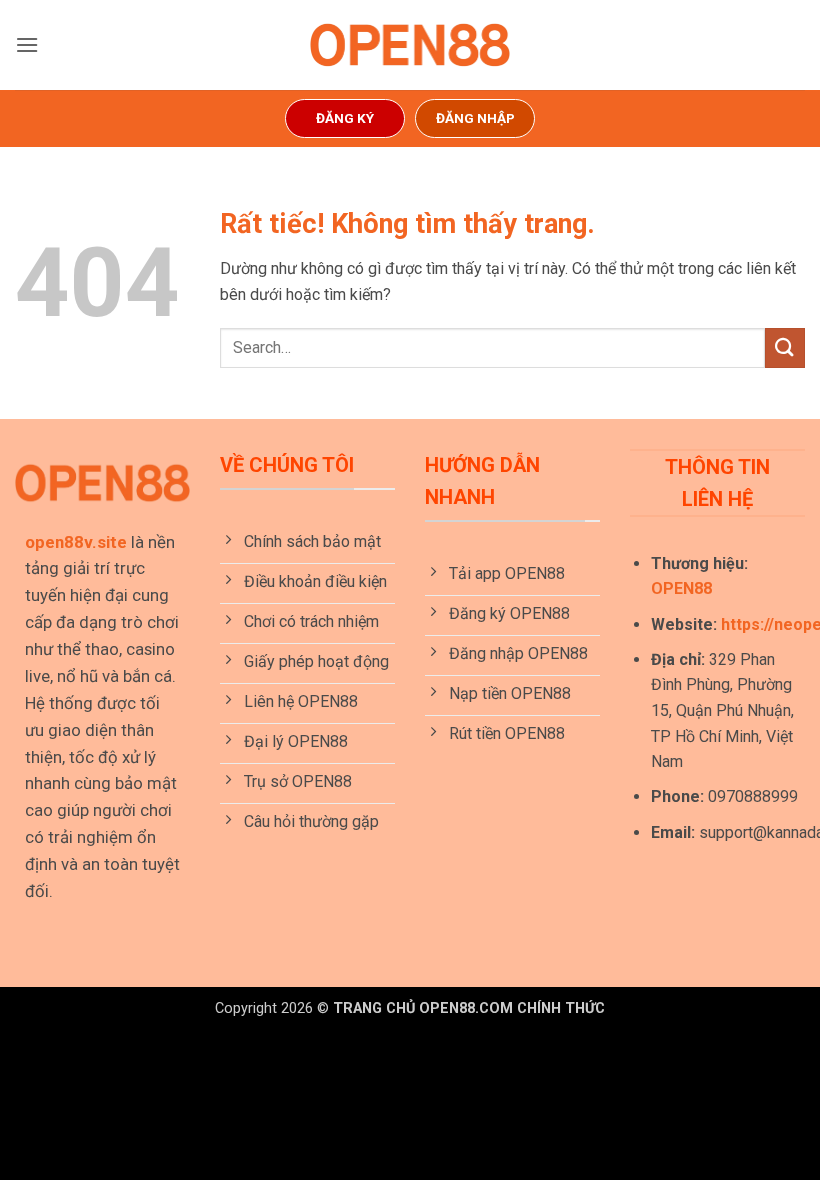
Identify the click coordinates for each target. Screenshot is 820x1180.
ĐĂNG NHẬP (475, 118)
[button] (27, 44)
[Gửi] (785, 347)
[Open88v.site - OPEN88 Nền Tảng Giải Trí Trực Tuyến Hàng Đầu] (410, 45)
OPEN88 (681, 588)
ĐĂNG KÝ (345, 118)
